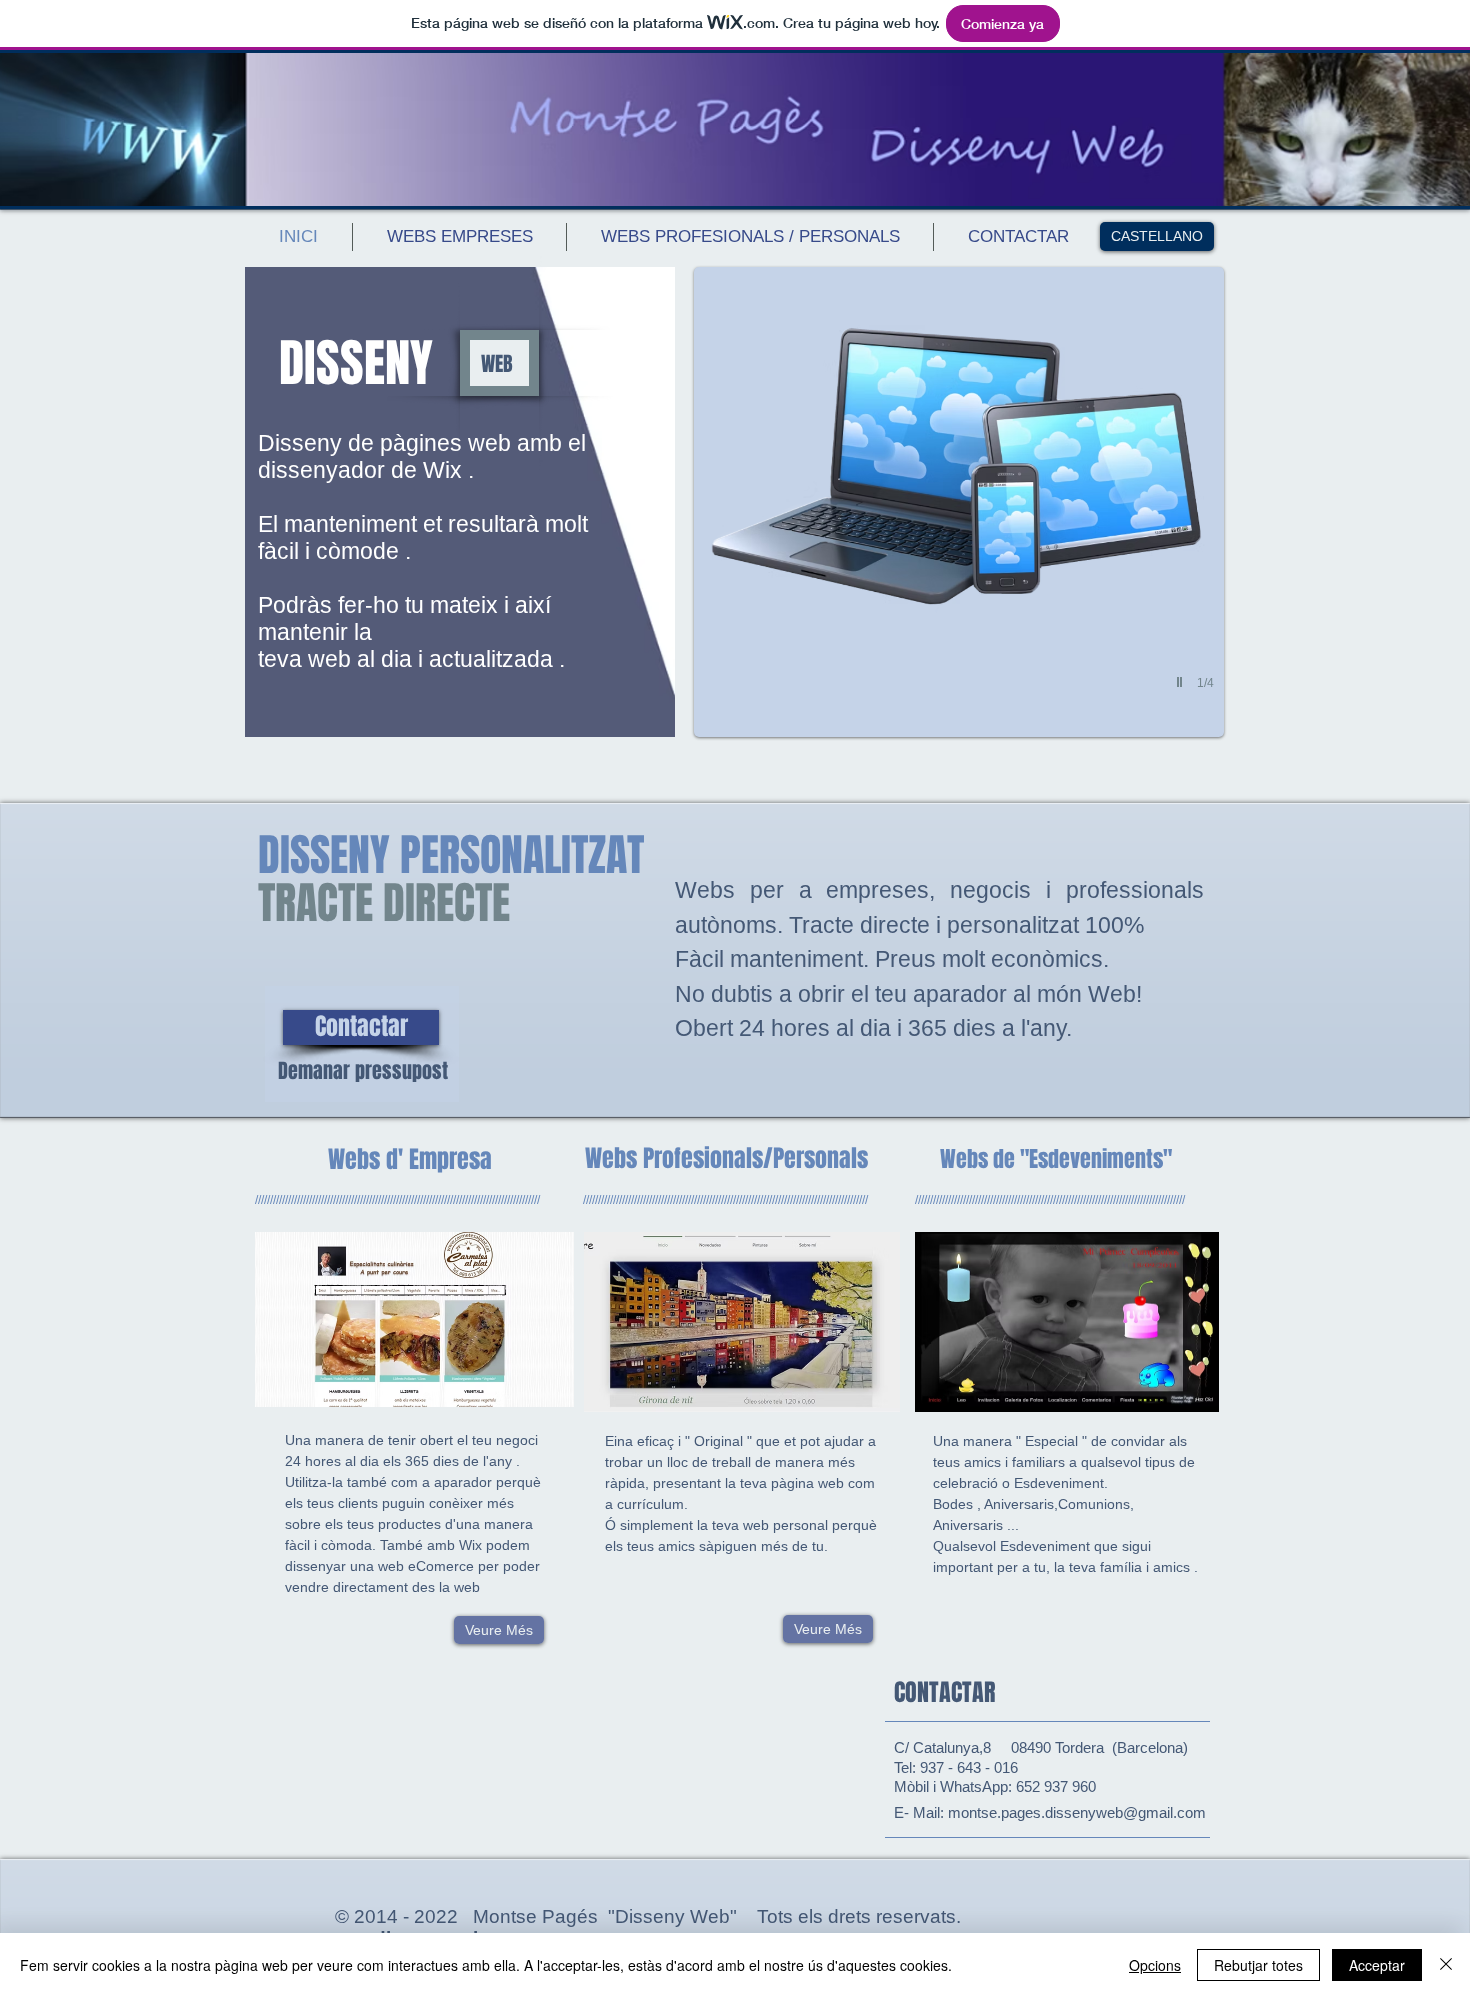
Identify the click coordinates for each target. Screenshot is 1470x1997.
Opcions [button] (1155, 1965)
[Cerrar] (1446, 1965)
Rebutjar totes (1258, 1965)
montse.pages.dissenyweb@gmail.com (1077, 1812)
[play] (1182, 682)
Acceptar (1377, 1965)
